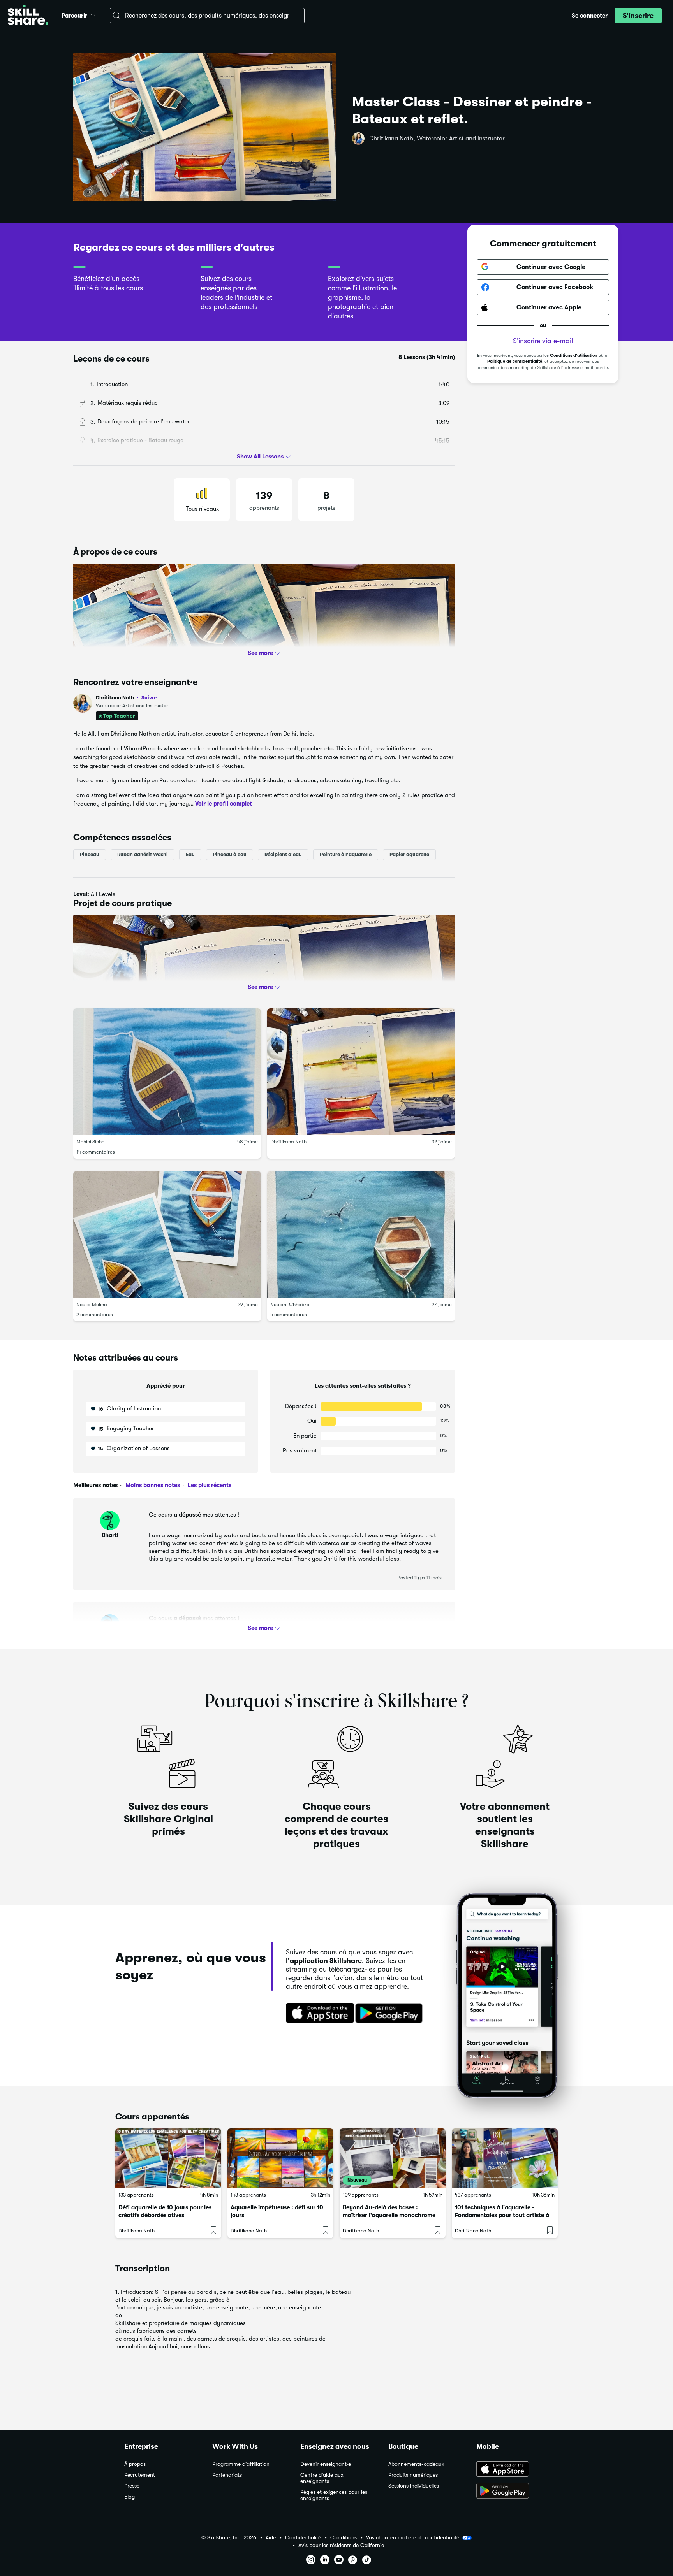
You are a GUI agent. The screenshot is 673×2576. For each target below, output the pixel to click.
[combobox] (207, 16)
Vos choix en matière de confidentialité (413, 2537)
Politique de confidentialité (515, 362)
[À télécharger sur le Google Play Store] (513, 2492)
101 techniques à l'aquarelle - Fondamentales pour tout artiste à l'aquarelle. (502, 2215)
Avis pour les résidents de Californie (341, 2545)
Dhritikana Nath (126, 698)
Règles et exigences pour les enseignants (334, 2495)
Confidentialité (303, 2538)
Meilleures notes (95, 1485)
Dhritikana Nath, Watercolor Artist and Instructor (437, 139)
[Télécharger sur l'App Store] (317, 2014)
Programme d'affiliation (241, 2464)
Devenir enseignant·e (326, 2464)
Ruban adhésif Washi (143, 854)
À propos (135, 2464)
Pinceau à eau (230, 854)
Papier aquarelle (409, 854)
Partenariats (227, 2475)
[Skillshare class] (168, 2158)
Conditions (344, 2538)
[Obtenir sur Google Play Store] (391, 2014)
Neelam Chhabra (290, 1304)
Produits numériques (413, 2475)
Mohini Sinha (91, 1142)
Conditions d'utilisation (574, 356)
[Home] (28, 16)
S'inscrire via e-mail (543, 341)
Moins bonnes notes (152, 1485)
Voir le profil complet (224, 804)
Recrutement (140, 2475)
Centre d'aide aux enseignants (322, 2478)
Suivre (149, 697)
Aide (271, 2538)
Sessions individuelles (414, 2486)
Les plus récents (209, 1485)
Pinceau (90, 854)
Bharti (110, 1535)
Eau (190, 854)
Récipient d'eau (283, 854)
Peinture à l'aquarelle (346, 854)
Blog (129, 2497)
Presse (132, 2486)
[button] (93, 14)
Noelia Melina (92, 1304)
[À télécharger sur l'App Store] (513, 2470)
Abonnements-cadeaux (416, 2464)
